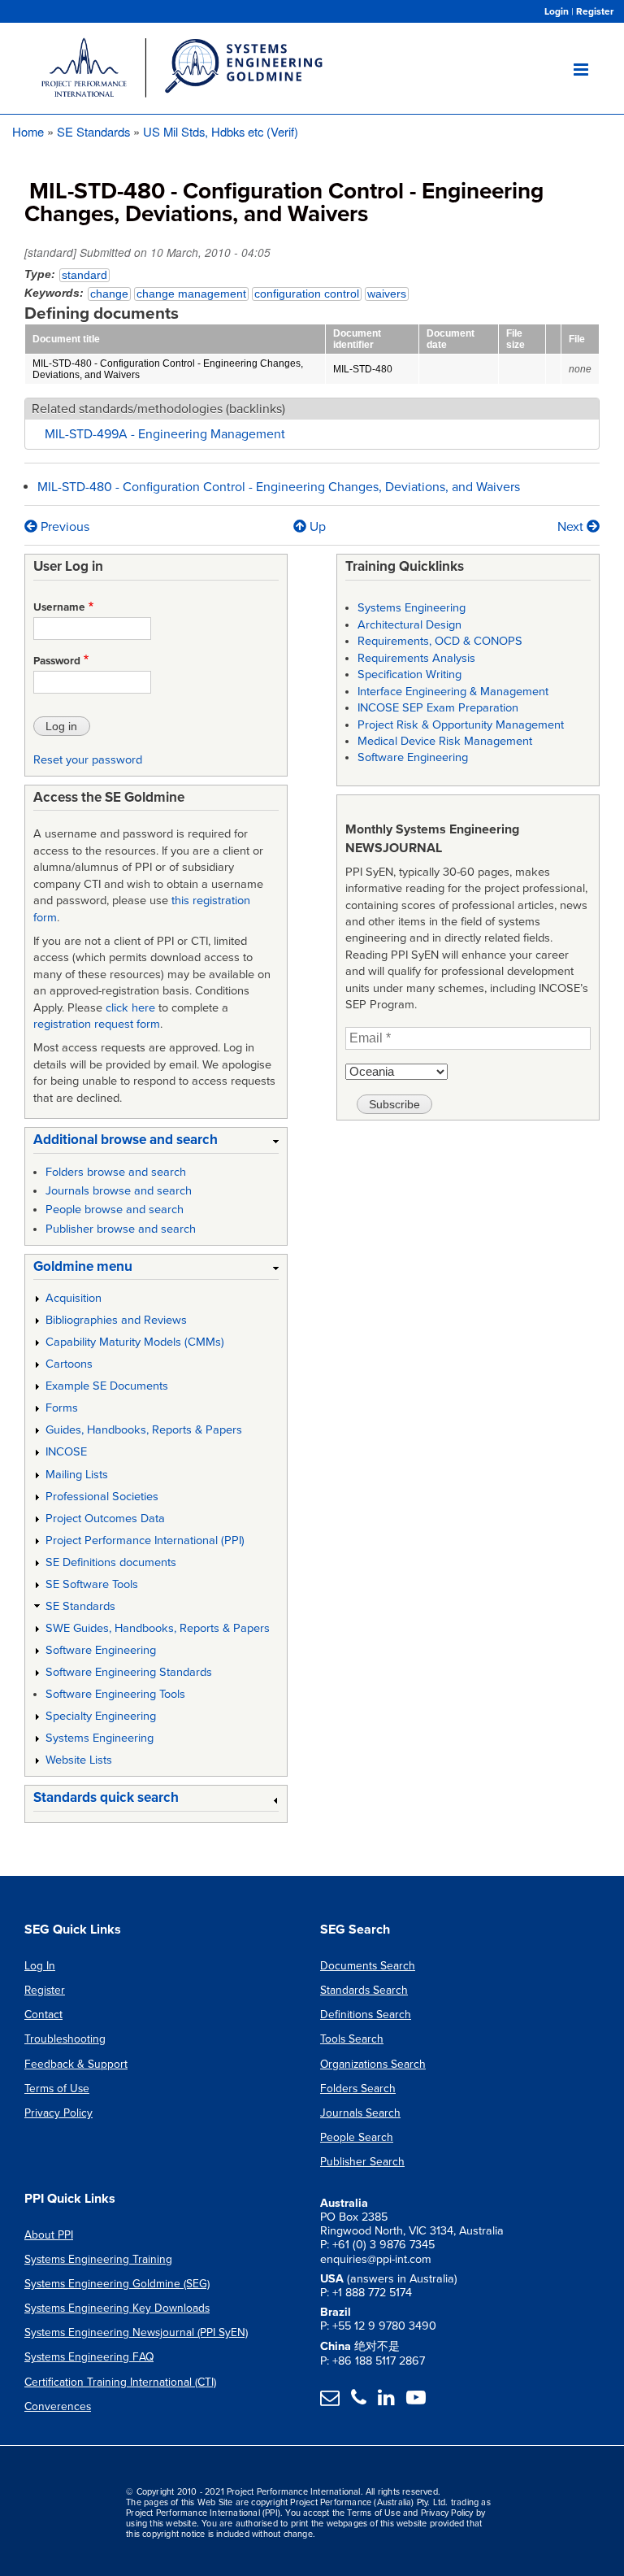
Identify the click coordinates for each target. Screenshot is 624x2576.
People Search (357, 2137)
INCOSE (66, 1452)
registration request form (97, 1024)
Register (595, 11)
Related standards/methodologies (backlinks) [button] (158, 409)
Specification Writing (409, 674)
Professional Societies (102, 1497)
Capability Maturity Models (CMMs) (135, 1342)
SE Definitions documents (111, 1562)
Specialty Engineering (101, 1716)
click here (130, 1008)
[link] (156, 1143)
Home (28, 131)
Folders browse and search (116, 1172)
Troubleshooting (65, 2039)
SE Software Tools (92, 1584)
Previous (63, 527)
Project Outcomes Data (105, 1519)
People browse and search (115, 1210)
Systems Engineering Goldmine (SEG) (117, 2284)
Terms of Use (57, 2089)
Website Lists (79, 1760)
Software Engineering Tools (115, 1694)
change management (191, 294)
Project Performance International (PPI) (145, 1540)
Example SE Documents (107, 1386)
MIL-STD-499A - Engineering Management (165, 434)
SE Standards (93, 131)
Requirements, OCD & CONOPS (440, 641)
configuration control (307, 294)
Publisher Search (362, 2162)
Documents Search (368, 1966)
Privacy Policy (58, 2113)
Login (557, 11)
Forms (62, 1408)
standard (84, 275)
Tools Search (352, 2039)
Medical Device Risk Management (445, 741)
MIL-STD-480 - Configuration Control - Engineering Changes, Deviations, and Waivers (279, 487)
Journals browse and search (119, 1191)
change (109, 294)
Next (572, 527)
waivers (387, 294)
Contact (43, 2015)
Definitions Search (366, 2015)
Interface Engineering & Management (453, 692)
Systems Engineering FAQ (89, 2357)
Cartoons (69, 1364)
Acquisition (74, 1298)
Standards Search (364, 1990)
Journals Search (360, 2113)
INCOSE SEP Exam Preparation (438, 708)
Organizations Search (373, 2064)
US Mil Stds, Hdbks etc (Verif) (221, 131)
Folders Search (358, 2089)
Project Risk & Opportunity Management (461, 725)
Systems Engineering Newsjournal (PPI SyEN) (136, 2332)
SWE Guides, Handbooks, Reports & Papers (158, 1628)
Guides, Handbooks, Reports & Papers (144, 1430)
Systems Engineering (100, 1738)
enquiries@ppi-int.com (376, 2259)
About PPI (49, 2235)
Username (59, 607)
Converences (58, 2406)
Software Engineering (101, 1650)
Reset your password (88, 760)
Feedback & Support (76, 2064)
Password (57, 661)
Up (317, 527)
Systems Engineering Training (98, 2259)
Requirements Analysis (416, 658)
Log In (40, 1966)
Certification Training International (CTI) (120, 2382)
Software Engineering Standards (129, 1672)
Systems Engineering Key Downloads (117, 2308)
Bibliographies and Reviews (116, 1320)
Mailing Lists (77, 1475)
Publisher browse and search (121, 1229)
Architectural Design (409, 625)
